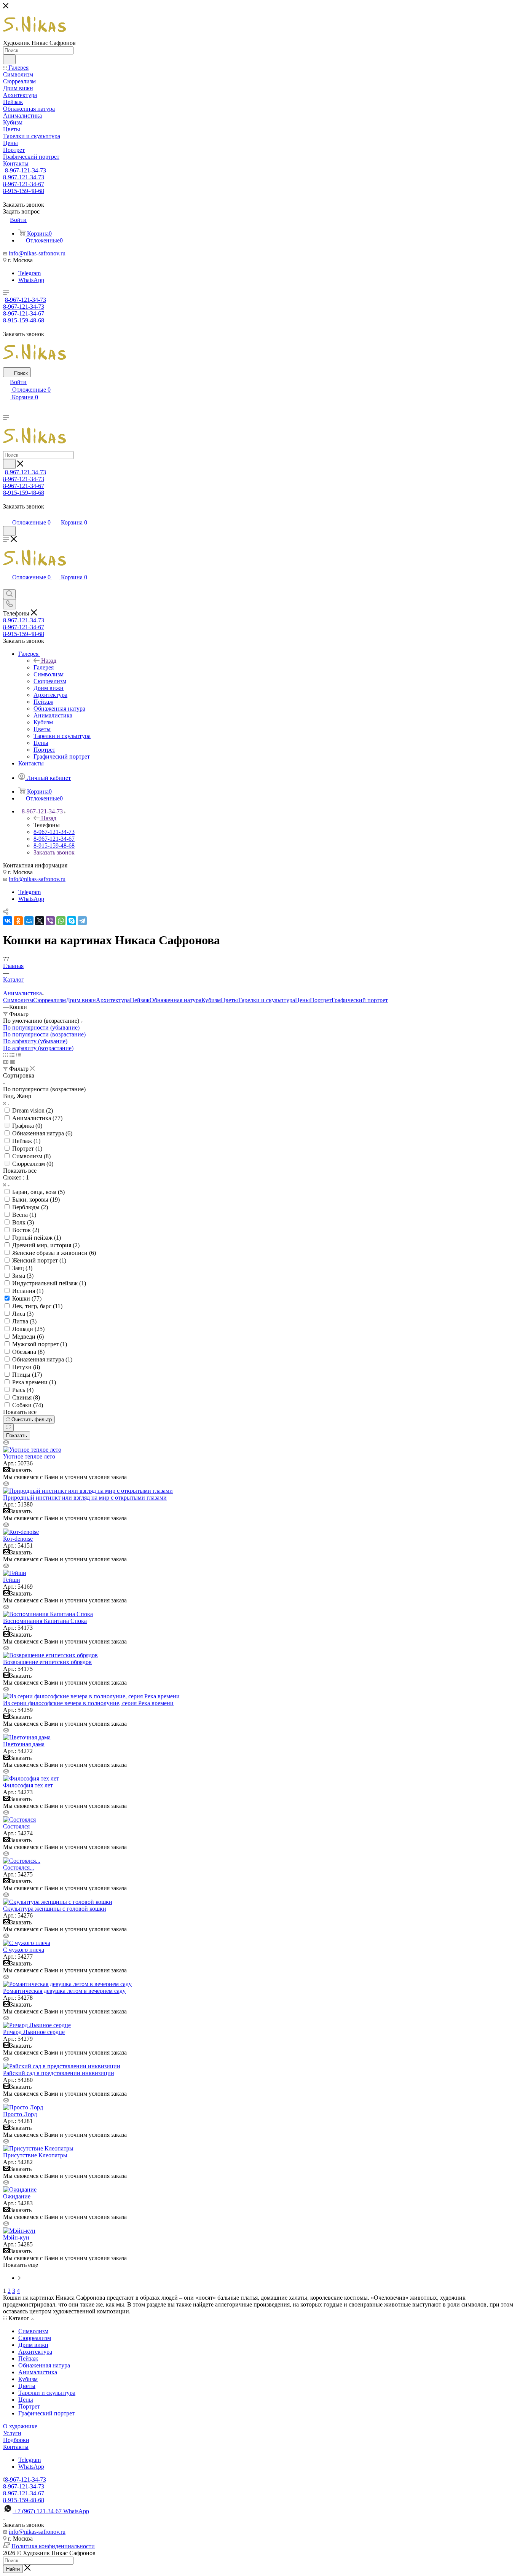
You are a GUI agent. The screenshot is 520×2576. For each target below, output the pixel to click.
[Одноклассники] (18, 921)
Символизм (18, 1000)
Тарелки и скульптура (266, 1000)
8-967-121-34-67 (24, 184)
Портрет (321, 1000)
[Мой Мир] (29, 921)
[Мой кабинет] (6, 515)
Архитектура (113, 1000)
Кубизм (211, 1000)
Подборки (16, 2440)
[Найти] (9, 59)
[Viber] (50, 921)
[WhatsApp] (61, 921)
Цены (302, 1000)
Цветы (229, 1000)
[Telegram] (82, 921)
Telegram (30, 273)
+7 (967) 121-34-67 (52, 2511)
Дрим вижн (81, 1000)
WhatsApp (31, 280)
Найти (13, 2569)
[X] (40, 921)
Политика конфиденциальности (53, 2546)
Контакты (16, 2447)
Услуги (12, 2433)
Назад (49, 661)
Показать (17, 1435)
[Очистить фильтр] (8, 1427)
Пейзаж (140, 1000)
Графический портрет (360, 1000)
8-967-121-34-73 (26, 170)
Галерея (44, 667)
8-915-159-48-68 (24, 191)
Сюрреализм (49, 1000)
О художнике (20, 2426)
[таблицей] (18, 1055)
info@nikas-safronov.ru (37, 253)
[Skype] (72, 921)
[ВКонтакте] (8, 921)
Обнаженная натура (175, 1000)
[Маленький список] (6, 1062)
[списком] (12, 1055)
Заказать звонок (54, 852)
